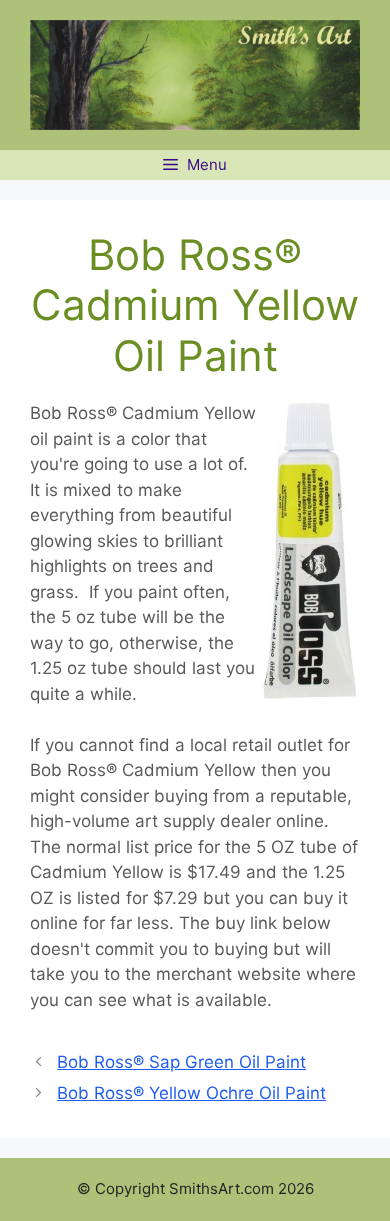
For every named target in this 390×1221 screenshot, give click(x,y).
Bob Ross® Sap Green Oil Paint (181, 1062)
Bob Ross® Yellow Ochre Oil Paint (191, 1093)
